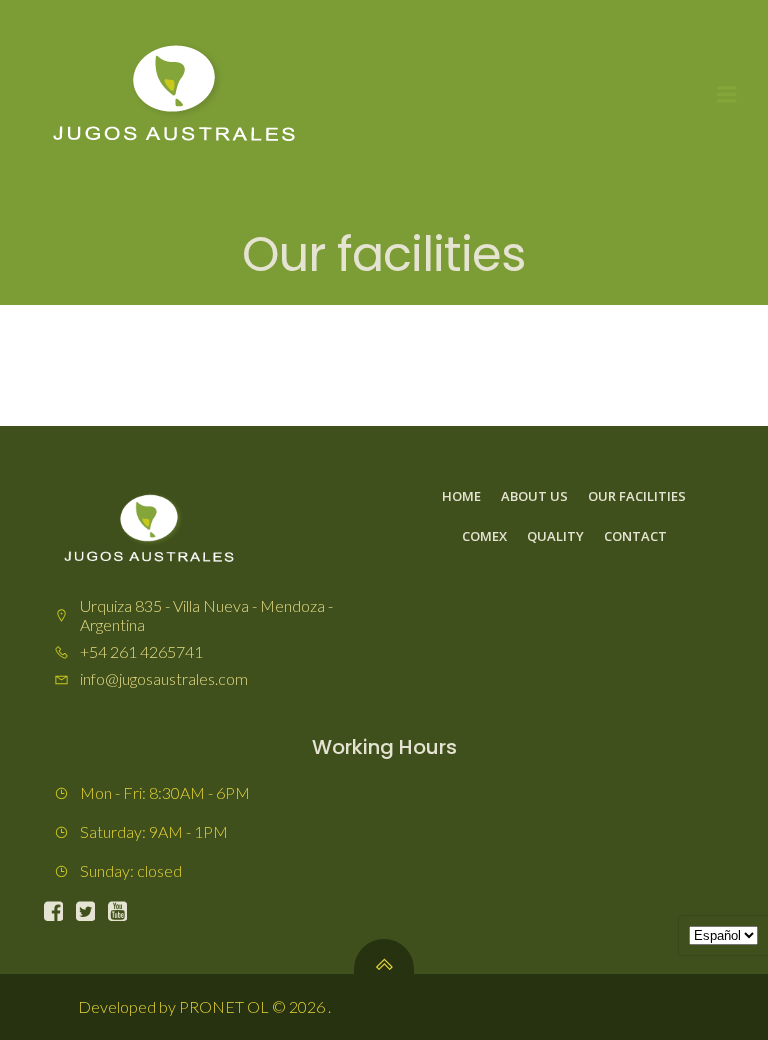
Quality (555, 536)
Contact (635, 536)
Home (461, 496)
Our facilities (637, 496)
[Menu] (727, 95)
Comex (484, 536)
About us (534, 496)
